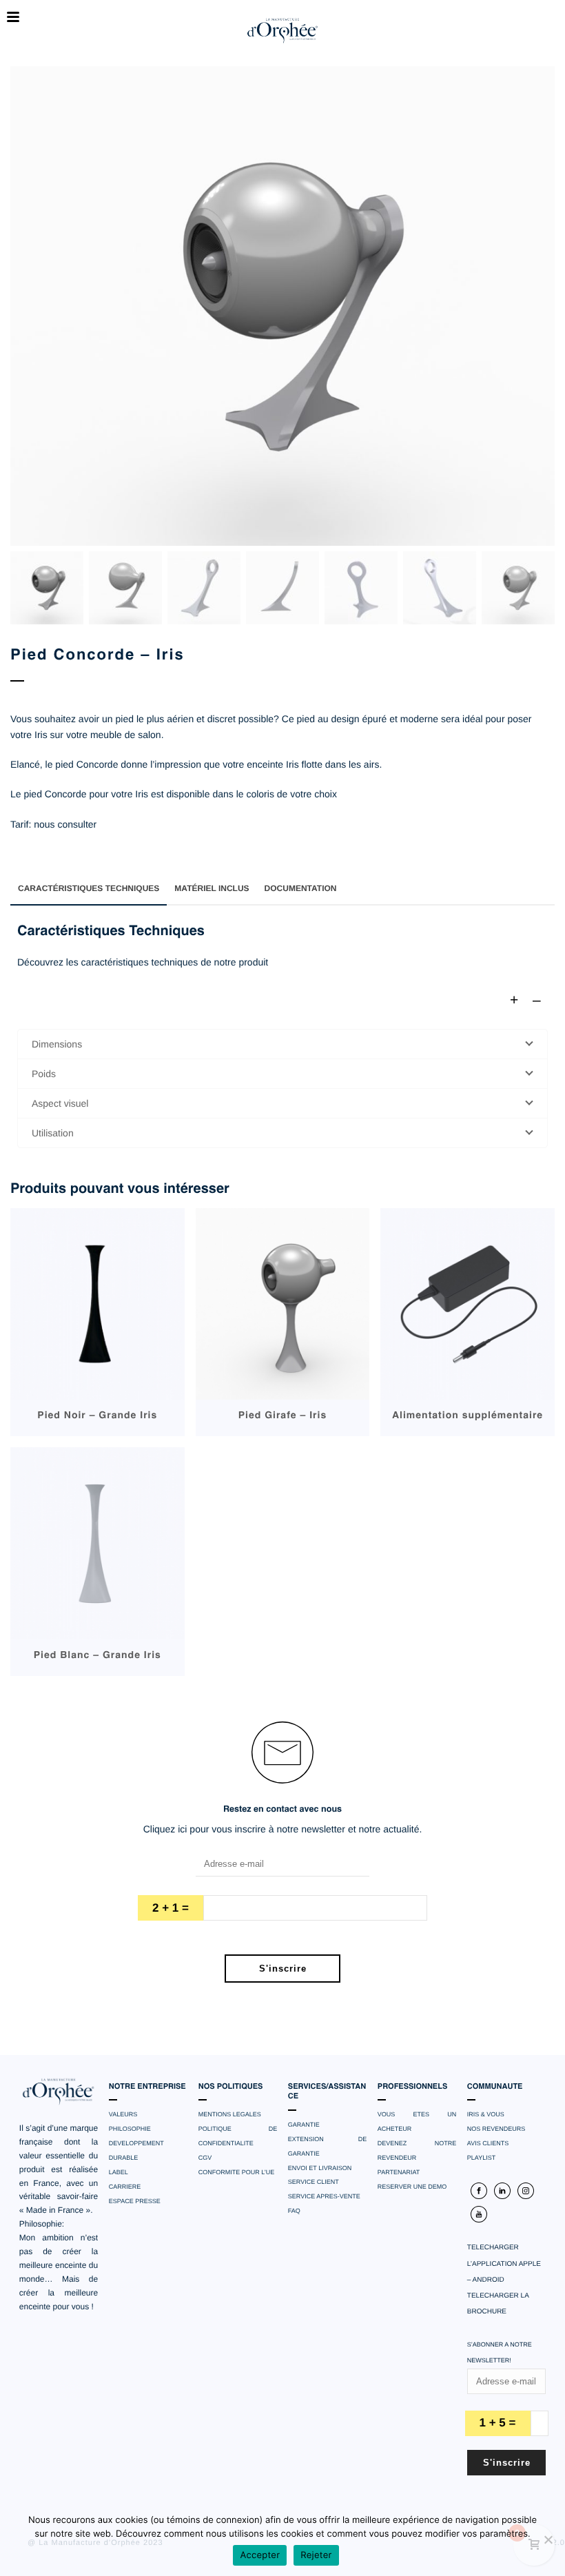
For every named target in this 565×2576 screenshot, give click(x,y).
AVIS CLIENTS (488, 2143)
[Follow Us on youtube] (479, 2214)
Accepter (260, 2555)
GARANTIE (304, 2125)
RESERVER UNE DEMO (412, 2187)
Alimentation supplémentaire (468, 1416)
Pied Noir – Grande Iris (97, 1416)
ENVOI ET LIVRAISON (320, 2168)
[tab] (89, 888)
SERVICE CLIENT (314, 2182)
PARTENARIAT (399, 2172)
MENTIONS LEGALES (230, 2114)
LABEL (119, 2172)
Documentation (301, 888)
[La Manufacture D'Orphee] (282, 31)
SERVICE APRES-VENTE (324, 2196)
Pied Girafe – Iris (283, 1416)
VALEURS (123, 2114)
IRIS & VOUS (486, 2114)
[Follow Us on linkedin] (502, 2191)
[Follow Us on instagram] (526, 2191)
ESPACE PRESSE (135, 2201)
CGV (205, 2158)
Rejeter (316, 2555)
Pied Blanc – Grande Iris (97, 1656)
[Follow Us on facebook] (479, 2191)
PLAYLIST (481, 2158)
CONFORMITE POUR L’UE (237, 2172)
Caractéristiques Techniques (89, 888)
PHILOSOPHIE (130, 2129)
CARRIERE (125, 2187)
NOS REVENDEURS (496, 2129)
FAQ (294, 2211)
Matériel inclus (212, 888)
